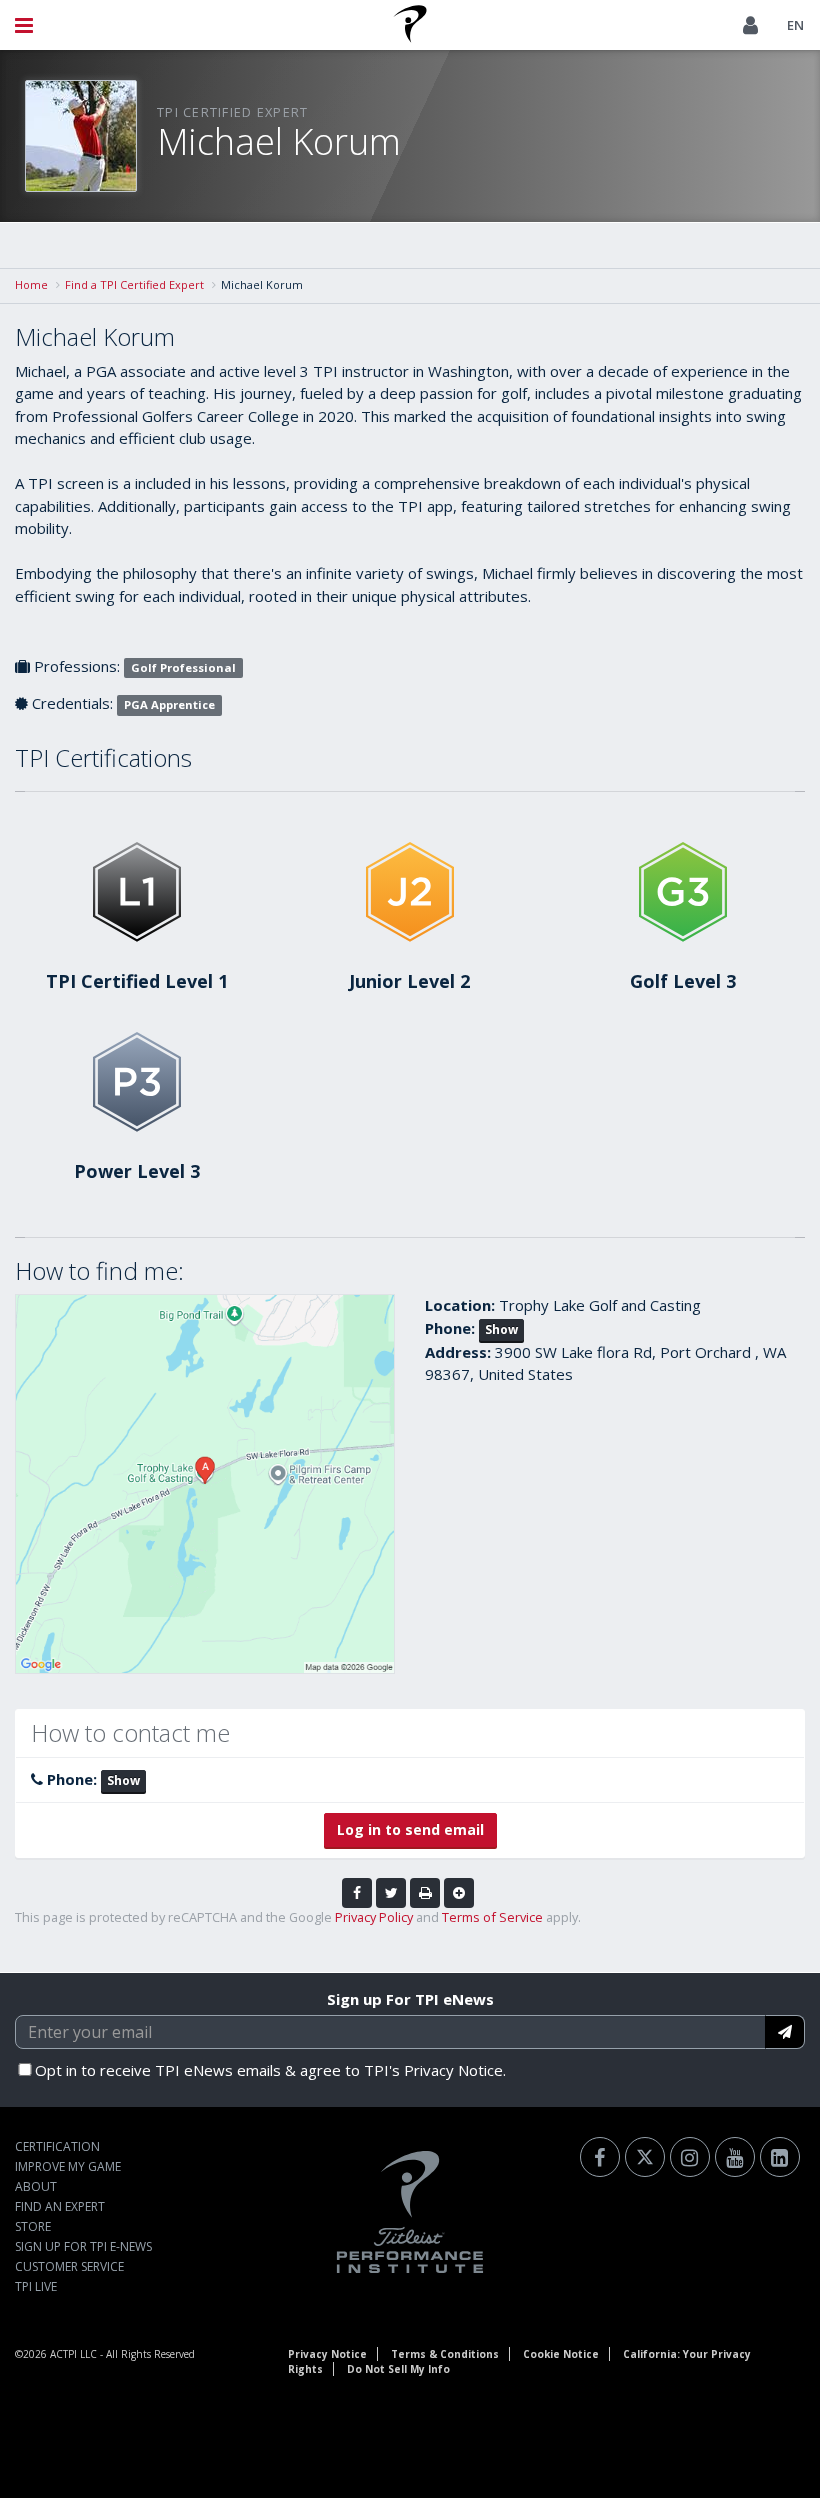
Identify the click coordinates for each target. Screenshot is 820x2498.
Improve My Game (68, 2166)
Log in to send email (410, 1829)
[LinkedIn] (780, 2157)
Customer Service (69, 2266)
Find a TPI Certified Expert (134, 284)
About (36, 2186)
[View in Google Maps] (205, 1484)
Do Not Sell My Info (398, 2369)
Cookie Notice (561, 2354)
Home (31, 284)
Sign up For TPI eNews (410, 1999)
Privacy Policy (374, 1917)
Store (33, 2226)
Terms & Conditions (445, 2354)
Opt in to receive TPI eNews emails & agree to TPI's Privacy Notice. (270, 2070)
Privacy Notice (327, 2354)
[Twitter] (645, 2157)
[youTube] (735, 2157)
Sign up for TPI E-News (83, 2246)
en (795, 25)
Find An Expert (60, 2206)
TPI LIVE (36, 2286)
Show (501, 1329)
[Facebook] (600, 2157)
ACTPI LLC (73, 2354)
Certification (57, 2146)
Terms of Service (492, 1917)
